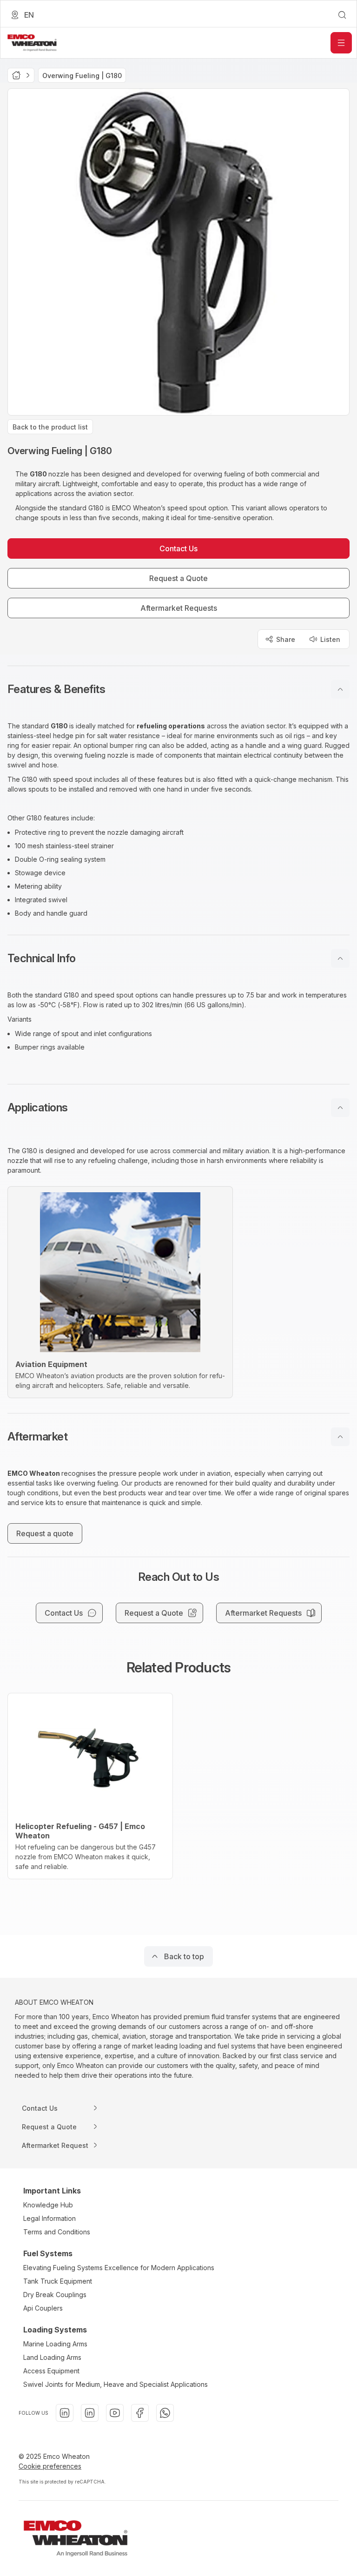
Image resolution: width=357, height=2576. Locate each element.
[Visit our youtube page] (115, 2413)
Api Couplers (43, 2308)
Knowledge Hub (48, 2205)
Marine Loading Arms (55, 2344)
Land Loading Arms (52, 2357)
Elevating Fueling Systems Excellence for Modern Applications (119, 2268)
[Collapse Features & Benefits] (340, 689)
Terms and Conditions (57, 2232)
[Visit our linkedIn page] (65, 2413)
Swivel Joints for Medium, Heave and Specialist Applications (116, 2384)
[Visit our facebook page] (140, 2413)
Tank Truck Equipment (58, 2281)
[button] (178, 689)
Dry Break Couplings (55, 2295)
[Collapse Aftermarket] (340, 1437)
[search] (342, 15)
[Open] (341, 43)
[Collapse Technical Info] (340, 958)
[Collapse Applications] (340, 1108)
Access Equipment (51, 2371)
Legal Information (50, 2218)
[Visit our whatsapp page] (165, 2413)
